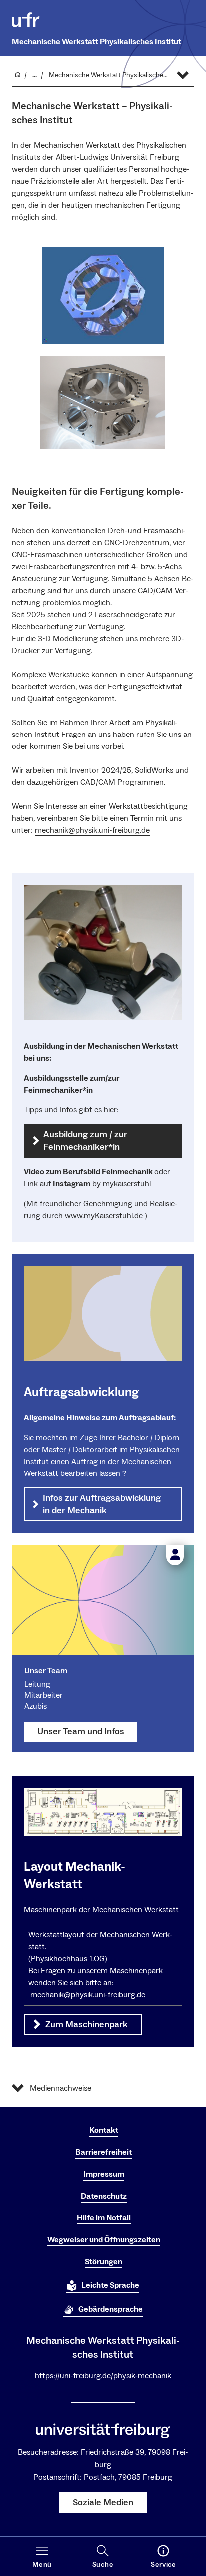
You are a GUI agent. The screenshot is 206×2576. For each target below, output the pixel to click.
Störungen (104, 2262)
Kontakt (104, 2130)
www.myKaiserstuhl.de (104, 1216)
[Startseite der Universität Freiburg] (26, 20)
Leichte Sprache (110, 2285)
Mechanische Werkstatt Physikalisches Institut (97, 42)
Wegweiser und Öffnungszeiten (104, 2240)
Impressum (104, 2174)
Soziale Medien (103, 2502)
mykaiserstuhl (127, 1184)
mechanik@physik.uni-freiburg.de (92, 830)
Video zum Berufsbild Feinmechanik (88, 1172)
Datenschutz (104, 2196)
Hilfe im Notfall (104, 2218)
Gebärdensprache (111, 2309)
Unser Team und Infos (81, 1731)
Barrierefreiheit (104, 2152)
